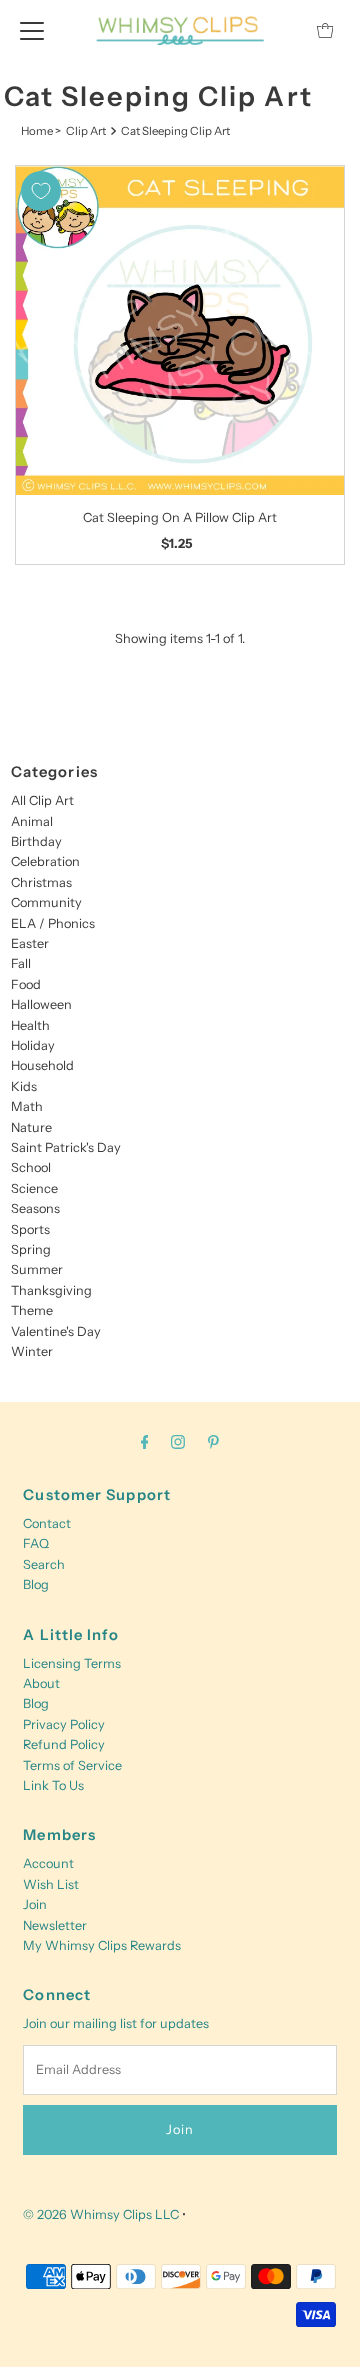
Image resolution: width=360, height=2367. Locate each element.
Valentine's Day (56, 1331)
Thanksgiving (51, 1290)
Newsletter (55, 1925)
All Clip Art (42, 800)
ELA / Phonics (53, 923)
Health (30, 1025)
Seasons (35, 1208)
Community (46, 902)
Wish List (51, 1884)
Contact (47, 1523)
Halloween (41, 1004)
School (31, 1167)
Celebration (45, 861)
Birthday (36, 841)
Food (26, 984)
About (41, 1683)
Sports (30, 1229)
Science (34, 1188)
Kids (24, 1086)
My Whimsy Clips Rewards (102, 1945)
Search (44, 1564)
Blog (36, 1584)
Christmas (41, 882)
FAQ (36, 1543)
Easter (30, 943)
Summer (37, 1269)
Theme (32, 1310)
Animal (32, 821)
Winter (32, 1351)
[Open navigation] (32, 30)
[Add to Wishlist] (41, 191)
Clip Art (86, 131)
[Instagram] (178, 1442)
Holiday (33, 1045)
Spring (31, 1249)
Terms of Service (72, 1765)
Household (42, 1065)
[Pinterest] (213, 1442)
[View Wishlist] (280, 30)
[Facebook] (145, 1442)
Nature (31, 1127)
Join (35, 1904)
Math (27, 1106)
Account (48, 1863)
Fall (21, 963)
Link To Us (53, 1785)
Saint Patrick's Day (66, 1147)
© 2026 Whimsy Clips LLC (101, 2214)
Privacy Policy (64, 1724)
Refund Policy (64, 1744)
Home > (41, 131)
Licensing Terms (72, 1663)
